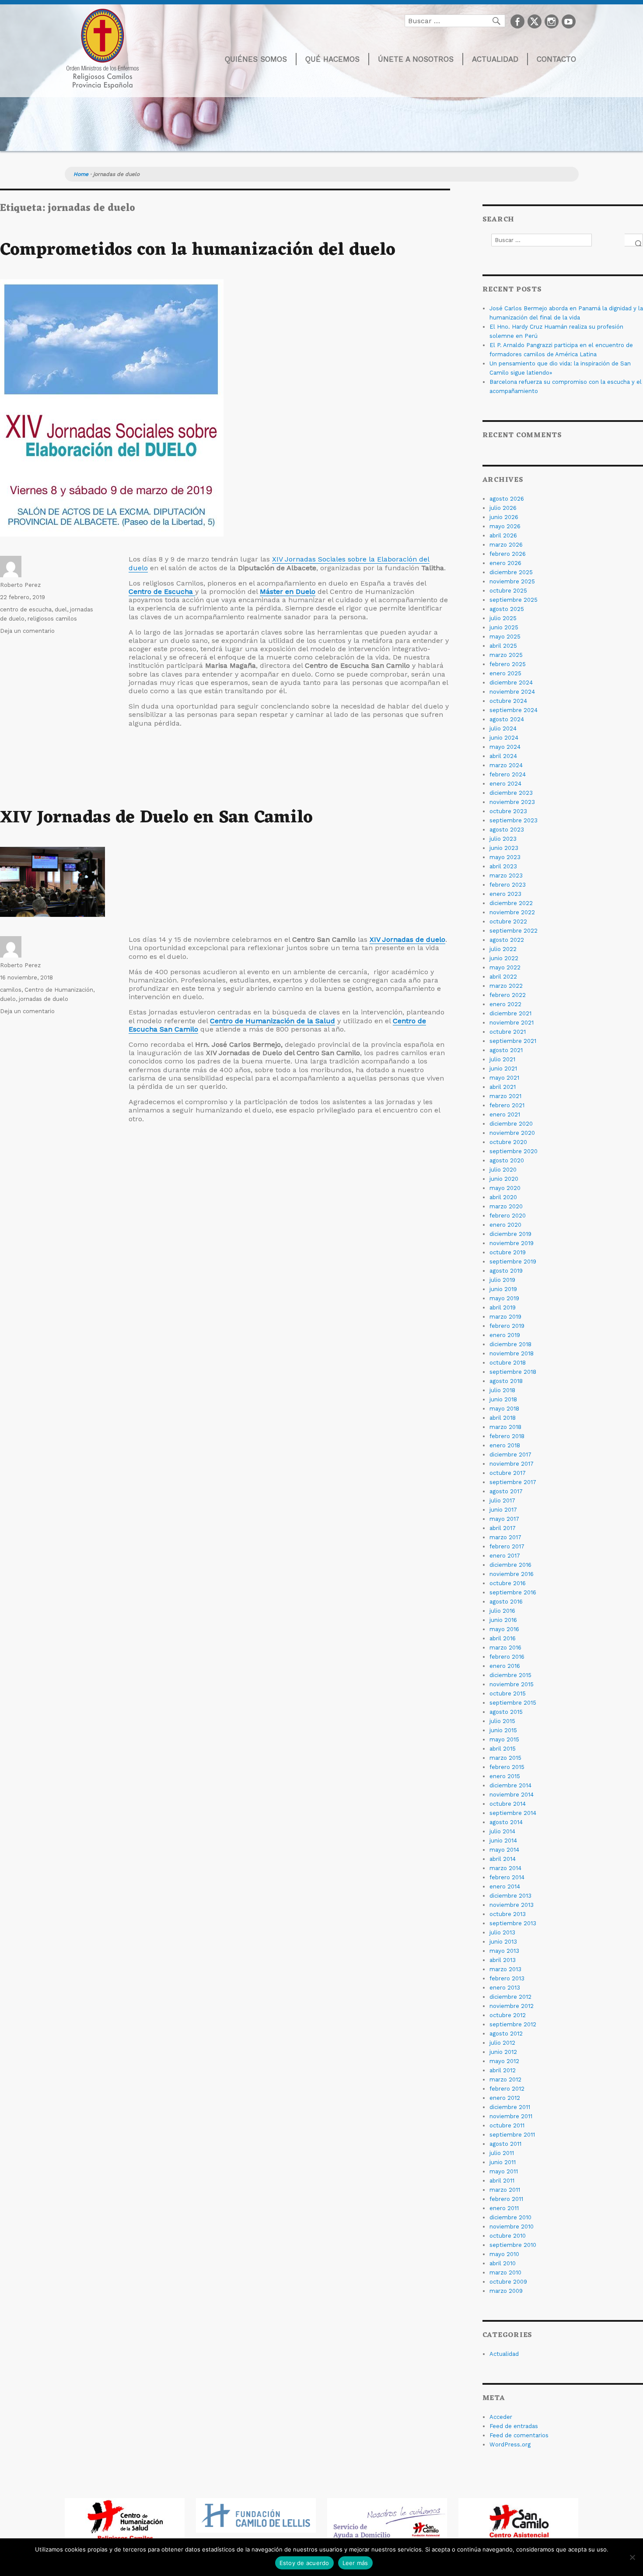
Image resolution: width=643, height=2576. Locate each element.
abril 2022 (503, 977)
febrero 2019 (507, 1326)
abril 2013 (503, 1960)
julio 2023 (503, 839)
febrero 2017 (507, 1546)
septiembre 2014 (513, 1813)
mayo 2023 (505, 857)
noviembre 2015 (512, 1684)
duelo (8, 999)
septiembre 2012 (513, 2024)
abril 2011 (502, 2181)
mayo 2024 (505, 747)
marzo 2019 (505, 1317)
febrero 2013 (507, 1978)
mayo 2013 (504, 1951)
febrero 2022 (508, 995)
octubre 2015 (508, 1693)
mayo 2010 (504, 2254)
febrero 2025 (508, 664)
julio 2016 (502, 1611)
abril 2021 (503, 1087)
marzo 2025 (506, 655)
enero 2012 (505, 2098)
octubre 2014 (508, 1804)
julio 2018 (502, 1390)
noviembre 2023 (512, 802)
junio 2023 (504, 848)
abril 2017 (503, 1528)
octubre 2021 (508, 1032)
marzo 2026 (506, 545)
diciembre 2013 (510, 1896)
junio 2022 (504, 958)
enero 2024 (505, 784)
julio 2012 (502, 2043)
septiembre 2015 (513, 1703)
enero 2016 (505, 1666)
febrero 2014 (507, 1877)
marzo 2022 (506, 986)
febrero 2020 (508, 1216)
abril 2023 (503, 866)
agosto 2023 (507, 830)
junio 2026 (504, 517)
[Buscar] (634, 240)
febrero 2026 (508, 554)
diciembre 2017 (510, 1455)
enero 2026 (505, 563)
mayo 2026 (505, 526)
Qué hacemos (332, 59)
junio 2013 (503, 1942)
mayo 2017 (504, 1519)
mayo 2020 (505, 1188)
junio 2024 (504, 738)
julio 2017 (502, 1500)
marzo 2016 (505, 1648)
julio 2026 (503, 508)
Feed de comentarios (519, 2435)
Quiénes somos (256, 59)
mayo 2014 (504, 1850)
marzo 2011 (505, 2190)
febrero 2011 (506, 2199)
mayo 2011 (504, 2171)
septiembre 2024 (514, 710)
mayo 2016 (504, 1629)
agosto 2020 (507, 1160)
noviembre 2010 (512, 2227)
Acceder (501, 2417)
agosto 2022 (507, 940)
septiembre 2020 (514, 1151)
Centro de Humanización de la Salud (273, 1021)
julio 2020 (503, 1170)
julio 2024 (503, 728)
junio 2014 (503, 1841)
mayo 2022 (505, 967)
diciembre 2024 (511, 683)
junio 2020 (504, 1179)
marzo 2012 (505, 2079)
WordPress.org (510, 2444)
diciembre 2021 (510, 1013)
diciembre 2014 (510, 1785)
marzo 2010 (505, 2272)
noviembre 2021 (512, 1023)
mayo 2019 (504, 1298)
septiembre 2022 (514, 931)
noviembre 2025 (512, 581)
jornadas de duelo (44, 999)
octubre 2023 (508, 811)
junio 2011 (503, 2162)
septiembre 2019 (513, 1262)
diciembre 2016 (510, 1565)
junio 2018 (503, 1399)
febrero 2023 (508, 885)
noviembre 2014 (512, 1795)
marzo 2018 (505, 1427)
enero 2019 (505, 1335)
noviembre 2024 (512, 692)
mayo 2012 (504, 2061)
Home (81, 174)
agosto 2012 (506, 2034)
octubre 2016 (508, 1583)
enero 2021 (505, 1114)
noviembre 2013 (512, 1905)
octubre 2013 (508, 1914)
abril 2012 (503, 2070)
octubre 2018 (508, 1363)
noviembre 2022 (512, 912)
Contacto (556, 59)
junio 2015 (503, 1730)
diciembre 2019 (510, 1234)
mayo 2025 (505, 637)
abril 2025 (503, 646)
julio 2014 (502, 1831)
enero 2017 (505, 1556)
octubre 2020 (508, 1142)
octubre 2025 (508, 591)
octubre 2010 (508, 2236)
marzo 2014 (505, 1868)
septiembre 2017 (513, 1482)
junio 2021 (503, 1069)
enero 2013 (505, 1988)
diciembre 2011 (510, 2107)
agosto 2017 (506, 1491)
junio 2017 (503, 1510)
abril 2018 (503, 1418)
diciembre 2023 (511, 793)
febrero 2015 (507, 1767)
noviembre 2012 (512, 2006)
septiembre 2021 (513, 1041)
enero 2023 (505, 894)
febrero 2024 (508, 774)
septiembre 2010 (513, 2245)
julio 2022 (503, 949)
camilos (11, 990)
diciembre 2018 (510, 1344)
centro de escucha (26, 609)
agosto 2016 (506, 1602)
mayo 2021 (504, 1078)
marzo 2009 (506, 2291)
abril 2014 (503, 1859)
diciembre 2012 (510, 1997)
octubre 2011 (507, 2125)
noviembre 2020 (512, 1133)
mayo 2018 (504, 1409)
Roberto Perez (20, 585)
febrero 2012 (507, 2089)
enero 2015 (505, 1776)
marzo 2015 (505, 1758)
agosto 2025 (507, 609)
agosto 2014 (506, 1822)
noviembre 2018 (512, 1353)
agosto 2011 (505, 2144)
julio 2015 (502, 1721)
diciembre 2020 (511, 1124)
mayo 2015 (504, 1739)
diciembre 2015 (510, 1675)
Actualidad (495, 59)
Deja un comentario (27, 631)
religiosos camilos (52, 619)
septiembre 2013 (513, 1923)
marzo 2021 (505, 1096)
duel (61, 609)
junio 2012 (503, 2052)
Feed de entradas (514, 2426)
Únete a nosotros (416, 59)
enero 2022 (505, 1004)
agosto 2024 (507, 719)
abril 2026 (503, 535)
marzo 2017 (505, 1537)
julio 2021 (502, 1059)
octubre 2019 (508, 1252)
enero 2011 (504, 2208)
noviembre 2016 (512, 1574)
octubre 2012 (508, 2015)
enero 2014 (505, 1886)
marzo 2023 (506, 876)
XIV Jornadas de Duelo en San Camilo (156, 818)
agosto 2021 (506, 1050)
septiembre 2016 (513, 1592)
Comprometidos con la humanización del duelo (198, 250)
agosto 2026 (507, 499)
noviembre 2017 (512, 1464)
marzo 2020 (506, 1206)
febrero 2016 (507, 1657)
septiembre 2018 (513, 1372)
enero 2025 (505, 673)
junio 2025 (504, 627)
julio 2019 (502, 1280)
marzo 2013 (505, 1969)
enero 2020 (505, 1225)
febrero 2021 (507, 1105)
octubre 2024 (508, 701)
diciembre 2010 (510, 2217)
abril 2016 (503, 1638)
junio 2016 (503, 1620)
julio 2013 (502, 1932)
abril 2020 (503, 1197)
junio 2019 (503, 1289)
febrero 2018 (507, 1436)
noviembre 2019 (512, 1243)
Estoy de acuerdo (304, 2563)
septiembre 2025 (514, 600)
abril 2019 (503, 1307)
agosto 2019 (506, 1271)
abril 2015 (503, 1749)
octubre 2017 (508, 1473)
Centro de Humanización (59, 990)
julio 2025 (503, 618)
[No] (632, 2557)
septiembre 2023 (514, 820)
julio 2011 (502, 2153)
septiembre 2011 (512, 2135)
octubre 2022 (508, 921)
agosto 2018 (506, 1381)
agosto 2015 (506, 1712)
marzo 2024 (506, 765)
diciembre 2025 (511, 572)
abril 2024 (503, 756)
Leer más (355, 2563)
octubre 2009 (508, 2282)
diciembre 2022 (511, 903)
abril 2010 (503, 2263)
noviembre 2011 (511, 2116)
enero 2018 (505, 1445)
